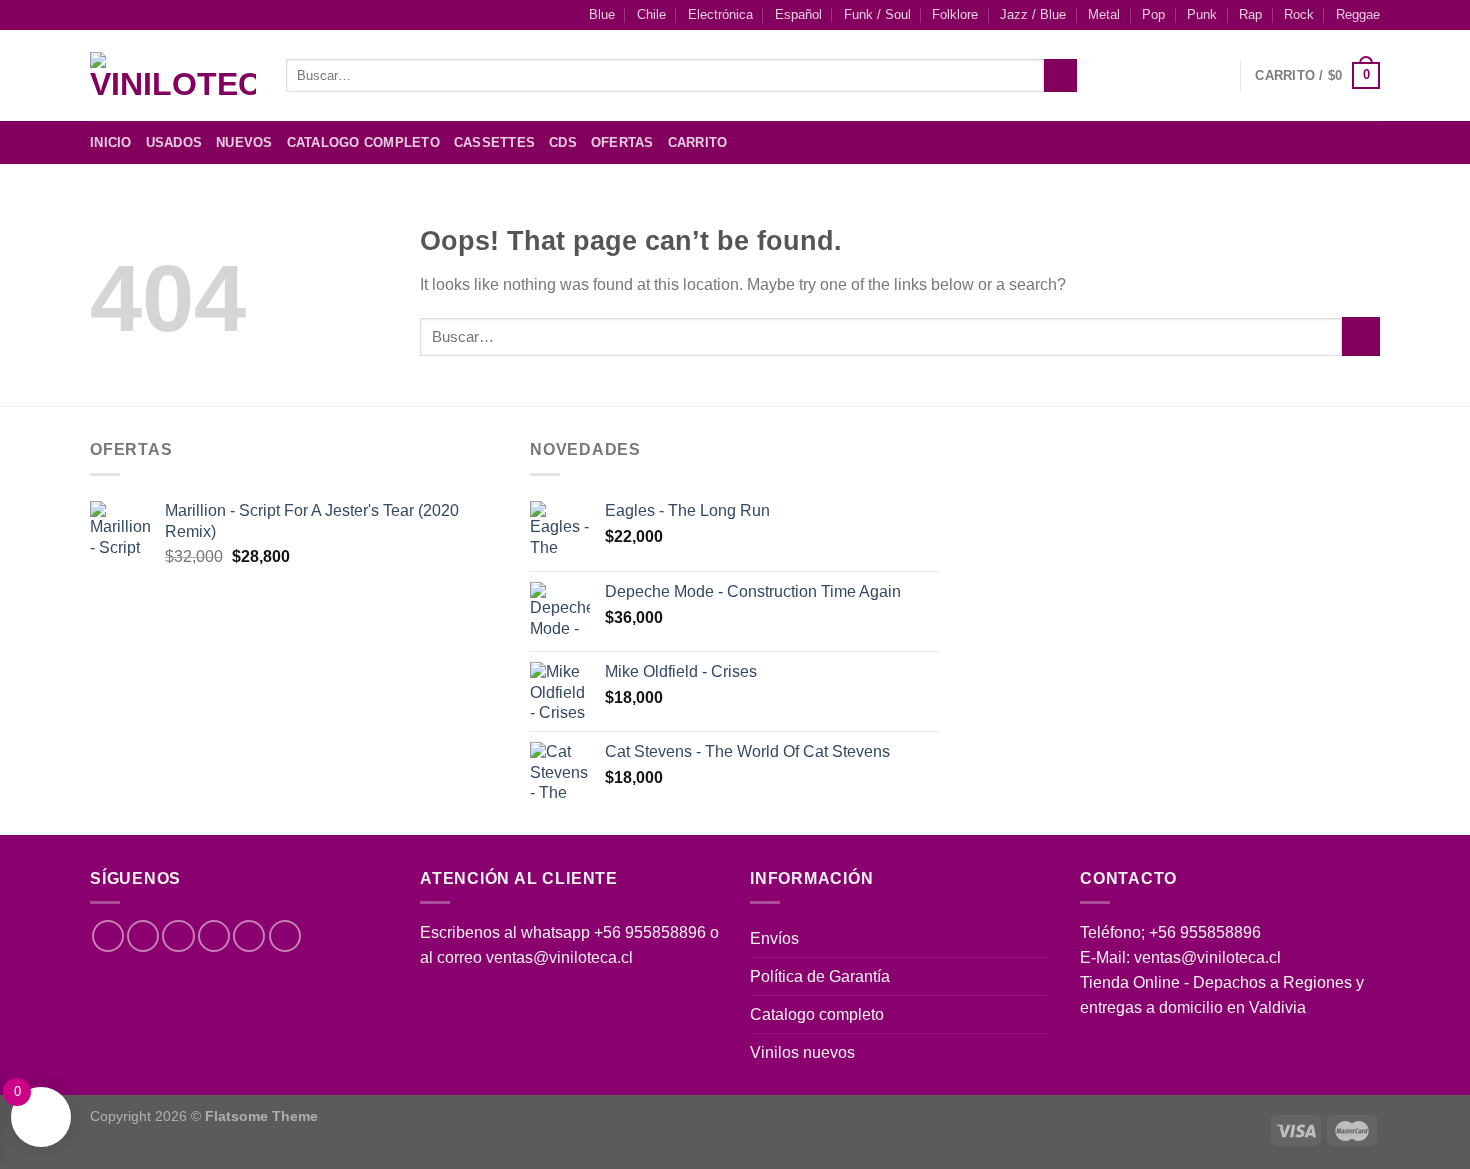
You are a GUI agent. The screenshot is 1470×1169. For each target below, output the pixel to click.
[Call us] (249, 936)
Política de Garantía (820, 976)
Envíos (774, 938)
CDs (563, 143)
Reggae (1358, 15)
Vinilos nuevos (802, 1052)
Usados (174, 143)
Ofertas (622, 143)
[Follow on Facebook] (1290, 142)
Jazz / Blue (1033, 15)
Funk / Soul (877, 15)
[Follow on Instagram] (1316, 142)
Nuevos (244, 143)
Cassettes (494, 143)
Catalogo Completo (363, 143)
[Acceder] (1215, 76)
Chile (651, 15)
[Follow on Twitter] (1342, 142)
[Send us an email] (1367, 142)
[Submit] (1060, 75)
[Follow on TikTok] (178, 936)
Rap (1250, 15)
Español (798, 15)
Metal (1104, 15)
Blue (602, 15)
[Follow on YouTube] (285, 936)
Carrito (698, 143)
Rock (1299, 15)
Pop (1153, 15)
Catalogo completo (817, 1014)
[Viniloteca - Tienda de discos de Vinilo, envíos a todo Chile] (173, 76)
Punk (1202, 15)
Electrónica (720, 15)
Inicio (111, 143)
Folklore (955, 15)
